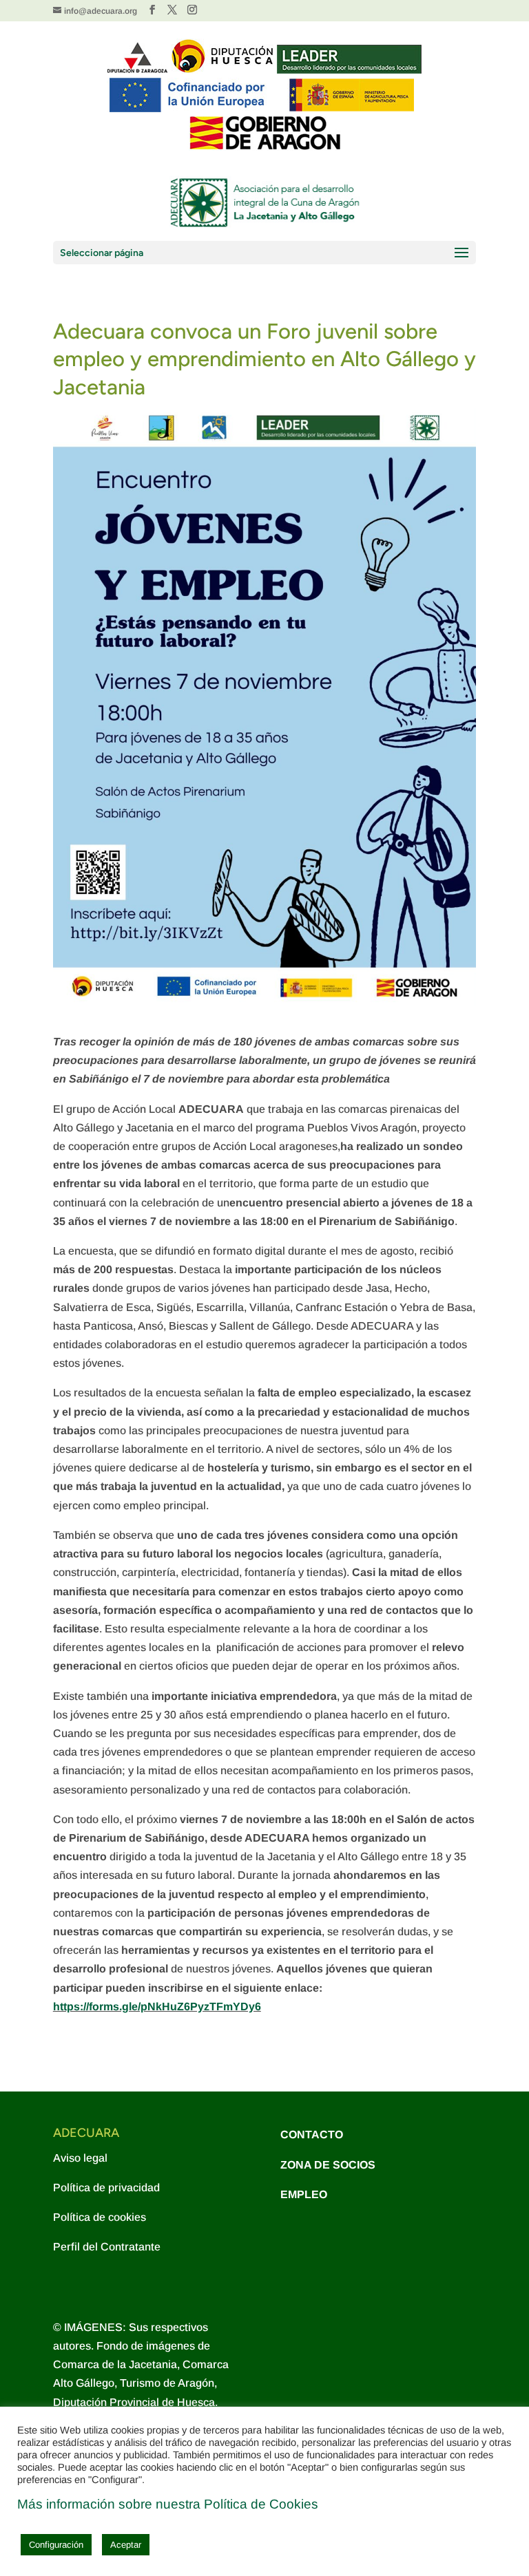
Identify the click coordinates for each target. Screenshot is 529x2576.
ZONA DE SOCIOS (328, 2165)
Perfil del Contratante (107, 2247)
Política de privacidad (106, 2188)
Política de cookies (100, 2217)
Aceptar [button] (126, 2545)
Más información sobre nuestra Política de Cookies (168, 2504)
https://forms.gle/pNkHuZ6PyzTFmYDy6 (157, 2006)
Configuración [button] (56, 2545)
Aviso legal (80, 2158)
